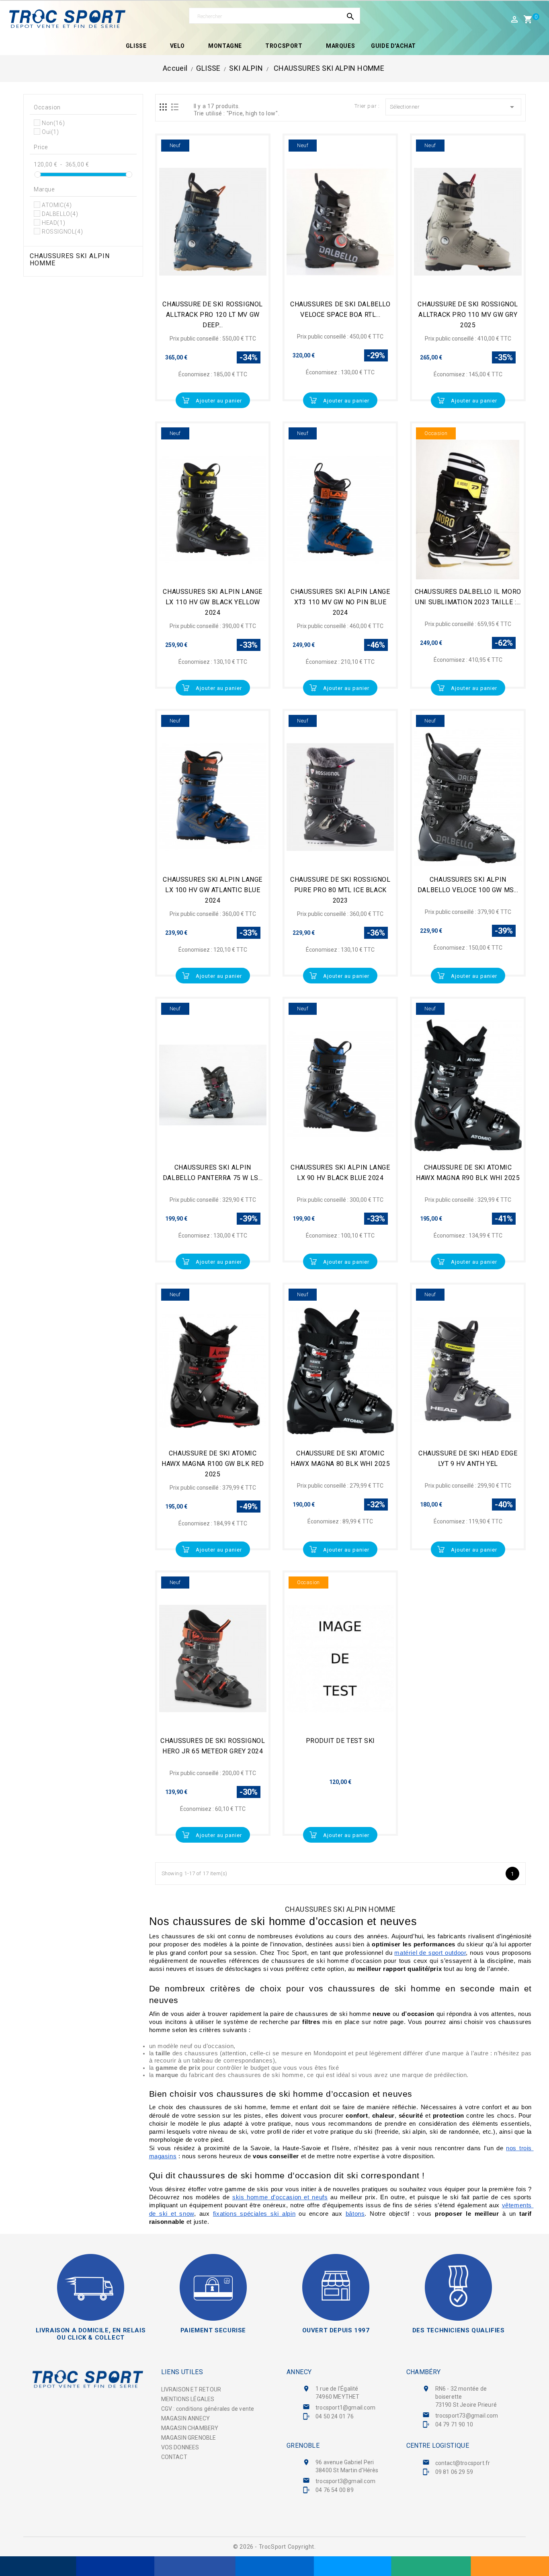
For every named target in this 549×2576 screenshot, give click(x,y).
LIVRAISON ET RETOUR (191, 2389)
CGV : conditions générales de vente (208, 2409)
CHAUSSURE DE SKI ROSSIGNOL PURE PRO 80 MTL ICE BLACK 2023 (340, 890)
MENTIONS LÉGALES (188, 2399)
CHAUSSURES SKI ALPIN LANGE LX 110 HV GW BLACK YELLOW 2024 (213, 602)
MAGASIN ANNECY (186, 2418)
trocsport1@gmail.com (345, 2408)
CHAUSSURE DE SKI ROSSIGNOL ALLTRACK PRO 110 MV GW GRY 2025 (468, 315)
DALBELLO (60, 214)
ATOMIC (57, 205)
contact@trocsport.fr (463, 2463)
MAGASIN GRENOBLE (189, 2438)
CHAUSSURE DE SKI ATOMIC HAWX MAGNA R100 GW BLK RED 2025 (213, 1464)
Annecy (299, 2372)
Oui (50, 132)
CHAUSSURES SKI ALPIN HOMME (70, 260)
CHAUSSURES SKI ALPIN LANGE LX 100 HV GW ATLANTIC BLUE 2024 (213, 890)
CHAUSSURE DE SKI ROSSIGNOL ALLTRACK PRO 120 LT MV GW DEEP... (213, 315)
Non (53, 123)
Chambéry (424, 2372)
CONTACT (174, 2457)
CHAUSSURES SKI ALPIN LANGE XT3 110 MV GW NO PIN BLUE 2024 (340, 602)
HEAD (53, 223)
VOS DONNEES (180, 2447)
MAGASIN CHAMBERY (190, 2428)
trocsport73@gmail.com (467, 2416)
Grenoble (303, 2446)
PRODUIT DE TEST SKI (340, 1741)
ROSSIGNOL (62, 232)
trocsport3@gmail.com (345, 2481)
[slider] (37, 174)
